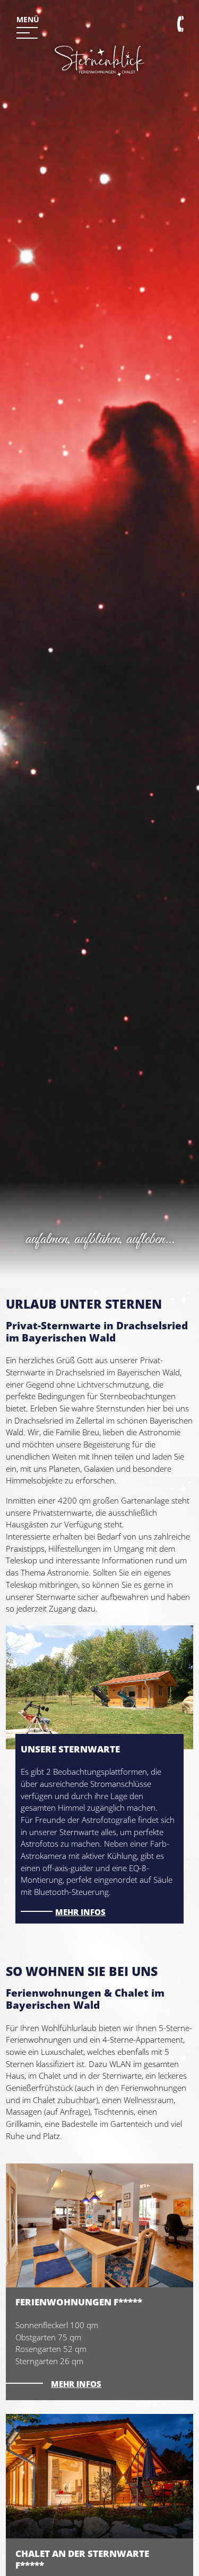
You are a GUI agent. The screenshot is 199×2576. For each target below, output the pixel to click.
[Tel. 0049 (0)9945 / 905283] (183, 26)
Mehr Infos (76, 2384)
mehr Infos (80, 1912)
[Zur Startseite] (99, 92)
